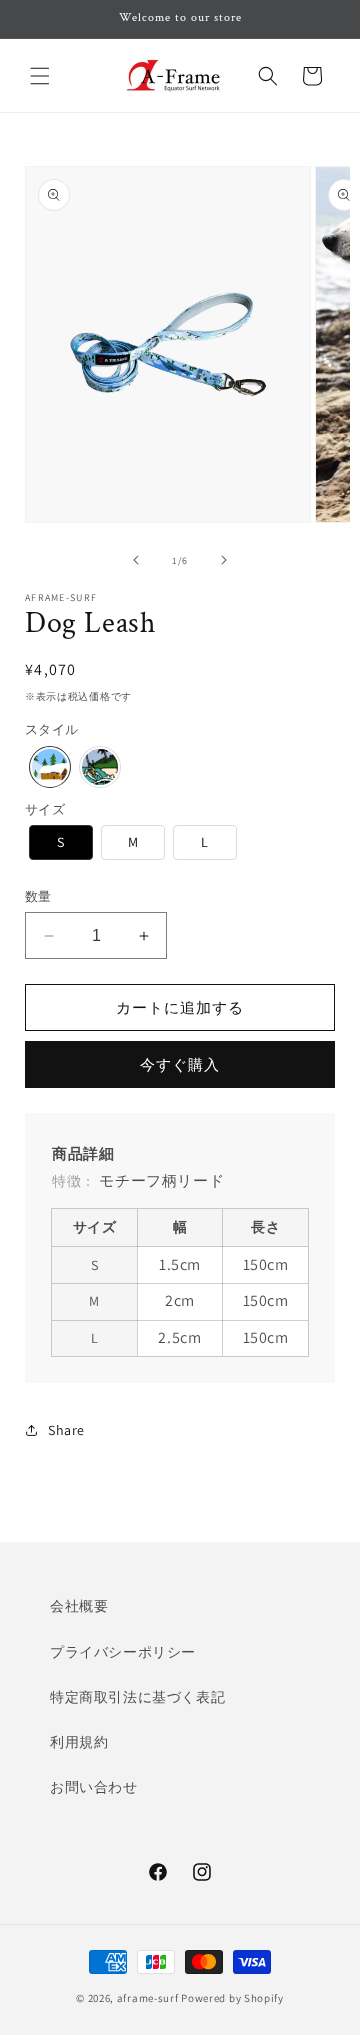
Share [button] (66, 1430)
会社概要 (79, 1606)
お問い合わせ (94, 1787)
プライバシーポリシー (123, 1652)
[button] (40, 76)
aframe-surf (148, 1998)
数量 (38, 896)
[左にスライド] (136, 560)
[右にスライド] (224, 560)
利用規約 (79, 1742)
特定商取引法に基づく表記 (137, 1697)
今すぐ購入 (180, 1064)
